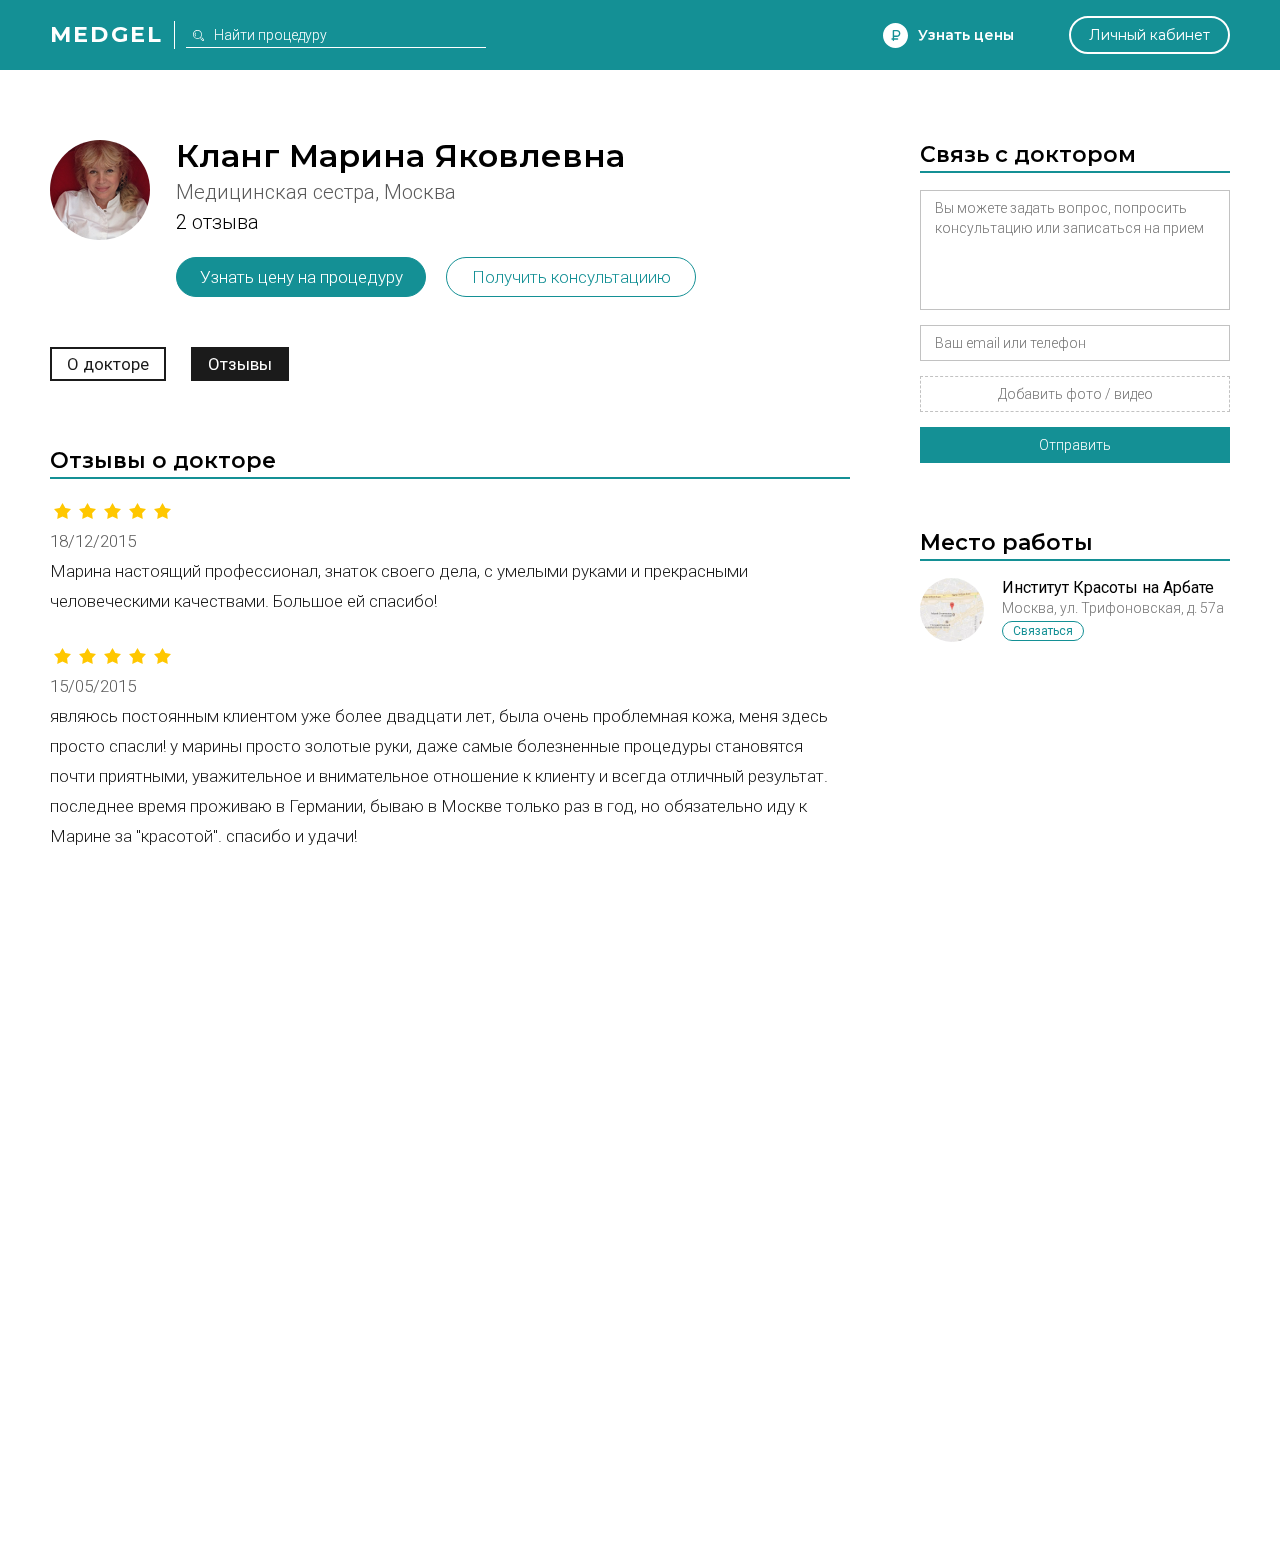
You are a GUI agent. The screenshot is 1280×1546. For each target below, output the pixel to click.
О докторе (108, 364)
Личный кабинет (1149, 35)
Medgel (106, 34)
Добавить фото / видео (1075, 394)
